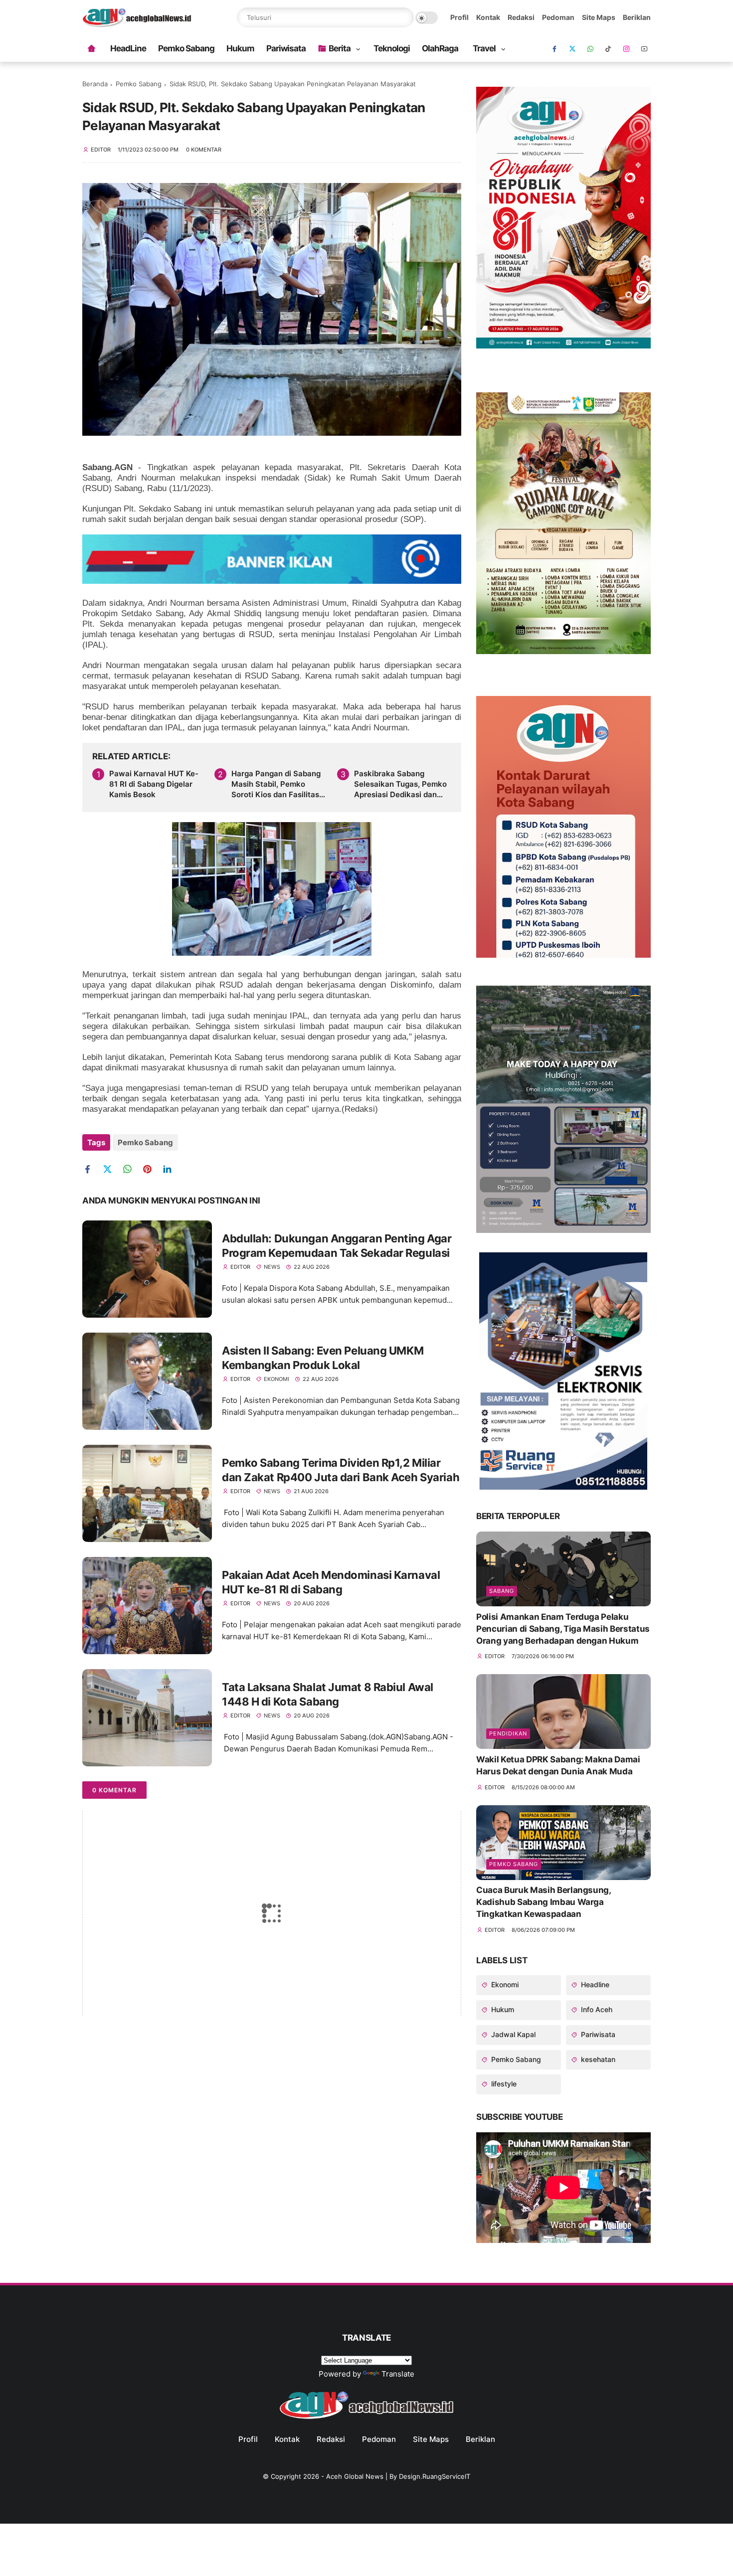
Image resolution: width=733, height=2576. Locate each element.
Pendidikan (508, 1733)
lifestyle (503, 2084)
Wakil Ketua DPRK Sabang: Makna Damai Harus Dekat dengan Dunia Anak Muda (558, 1765)
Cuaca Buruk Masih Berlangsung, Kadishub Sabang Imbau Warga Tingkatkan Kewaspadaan (544, 1902)
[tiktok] (608, 49)
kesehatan (597, 2059)
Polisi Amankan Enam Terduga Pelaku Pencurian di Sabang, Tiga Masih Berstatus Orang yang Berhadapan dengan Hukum (563, 1629)
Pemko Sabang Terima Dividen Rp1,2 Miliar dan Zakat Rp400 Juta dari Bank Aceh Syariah (341, 1470)
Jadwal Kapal (512, 2034)
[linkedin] (171, 1169)
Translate (398, 2374)
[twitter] (111, 1169)
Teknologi (392, 48)
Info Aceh (596, 2009)
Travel (484, 48)
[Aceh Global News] (137, 24)
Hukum (240, 48)
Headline (594, 1984)
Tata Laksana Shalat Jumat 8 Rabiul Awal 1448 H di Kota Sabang (328, 1694)
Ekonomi (276, 1379)
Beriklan (637, 17)
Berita (340, 48)
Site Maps (599, 17)
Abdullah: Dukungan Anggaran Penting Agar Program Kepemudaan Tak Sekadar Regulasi (337, 1246)
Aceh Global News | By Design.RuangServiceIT (398, 2476)
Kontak (488, 17)
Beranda (95, 84)
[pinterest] (151, 1169)
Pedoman (558, 17)
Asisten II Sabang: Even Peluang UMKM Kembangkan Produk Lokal (323, 1358)
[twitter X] (572, 49)
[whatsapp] (590, 49)
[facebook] (554, 49)
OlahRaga (440, 48)
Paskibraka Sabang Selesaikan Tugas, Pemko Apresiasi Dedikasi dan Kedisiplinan (400, 784)
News (272, 1267)
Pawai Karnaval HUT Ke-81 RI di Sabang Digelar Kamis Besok (154, 784)
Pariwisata (286, 48)
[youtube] (644, 49)
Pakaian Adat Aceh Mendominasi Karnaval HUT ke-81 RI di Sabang (331, 1582)
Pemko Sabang (186, 48)
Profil (459, 17)
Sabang (502, 1591)
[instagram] (626, 49)
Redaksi (521, 17)
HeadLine (128, 48)
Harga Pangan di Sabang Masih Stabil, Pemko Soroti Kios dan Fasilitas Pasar (276, 784)
